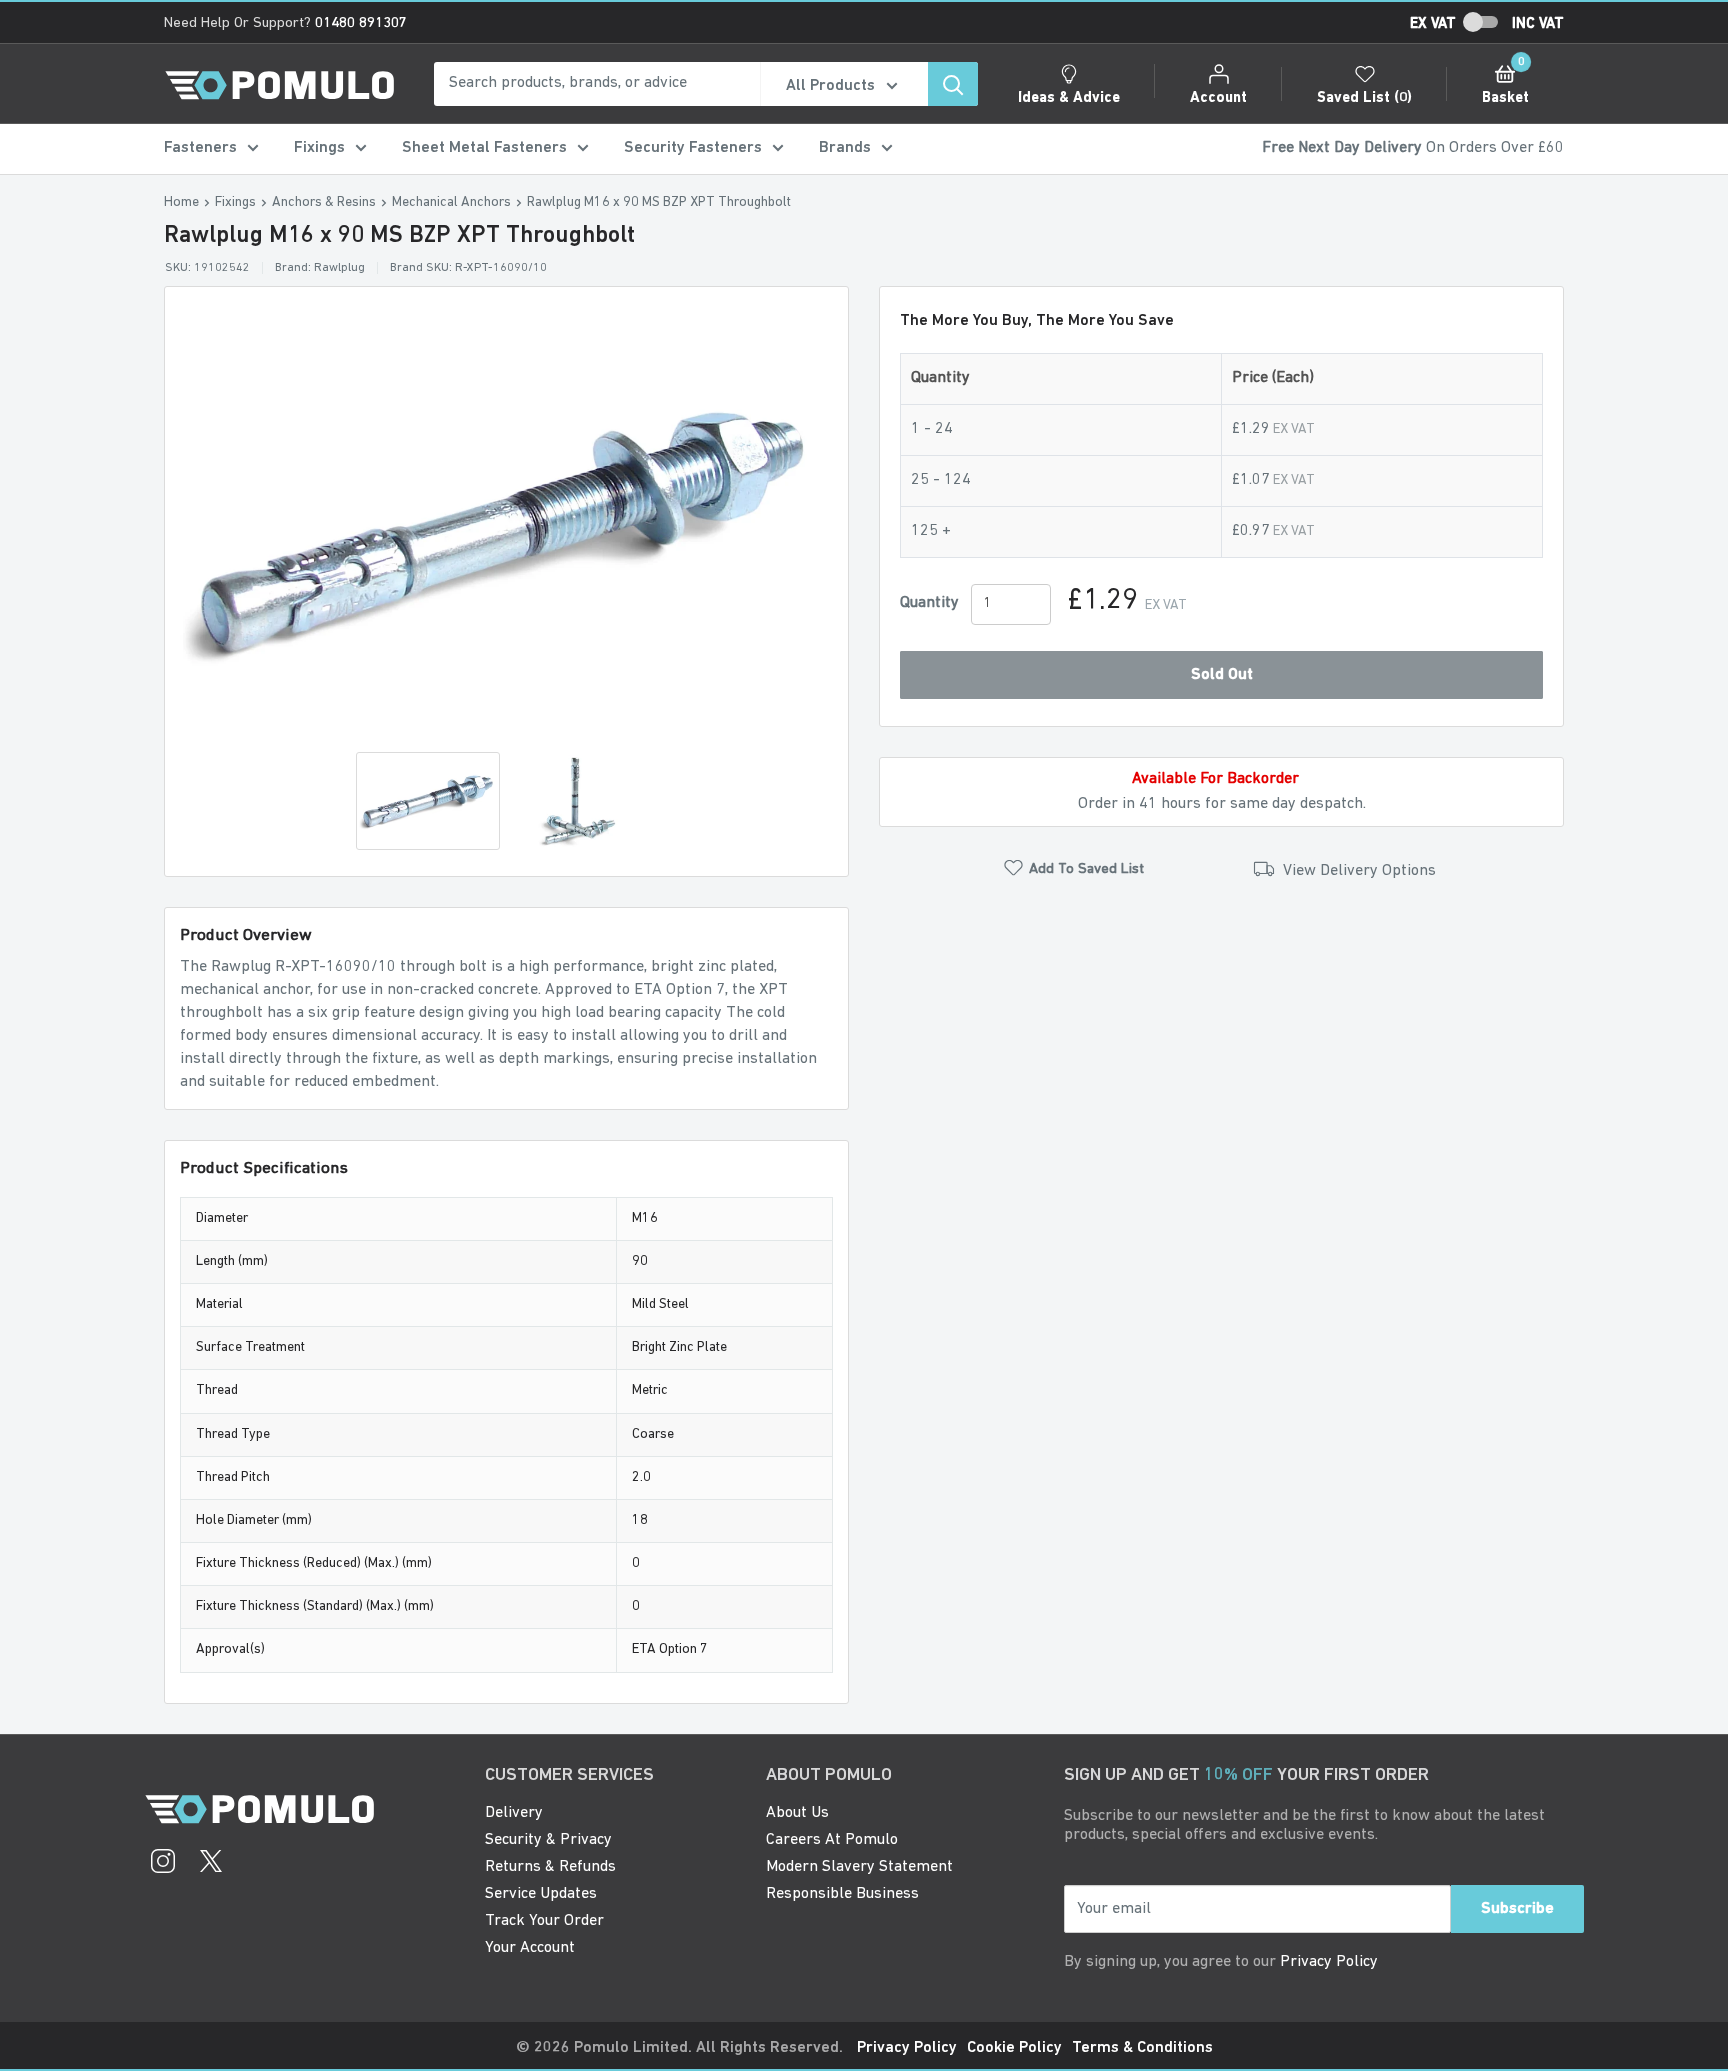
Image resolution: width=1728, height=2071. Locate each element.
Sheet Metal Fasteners (484, 148)
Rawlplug (339, 268)
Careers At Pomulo (832, 1840)
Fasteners (200, 148)
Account (1218, 98)
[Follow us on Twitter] (211, 1864)
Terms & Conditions (1142, 2048)
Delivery (514, 1813)
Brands (845, 148)
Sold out (1222, 675)
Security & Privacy (548, 1840)
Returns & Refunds (550, 1867)
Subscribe (1517, 1909)
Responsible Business (842, 1894)
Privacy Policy (1329, 1962)
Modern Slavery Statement (859, 1867)
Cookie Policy (1014, 2048)
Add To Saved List (1086, 869)
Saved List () (1364, 98)
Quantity (929, 603)
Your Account (530, 1948)
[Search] (953, 84)
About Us (797, 1813)
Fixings (319, 148)
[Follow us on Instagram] (163, 1864)
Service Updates (541, 1894)
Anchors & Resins (324, 202)
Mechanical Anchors (451, 202)
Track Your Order (544, 1921)
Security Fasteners (693, 148)
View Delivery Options (1357, 871)
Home (181, 202)
